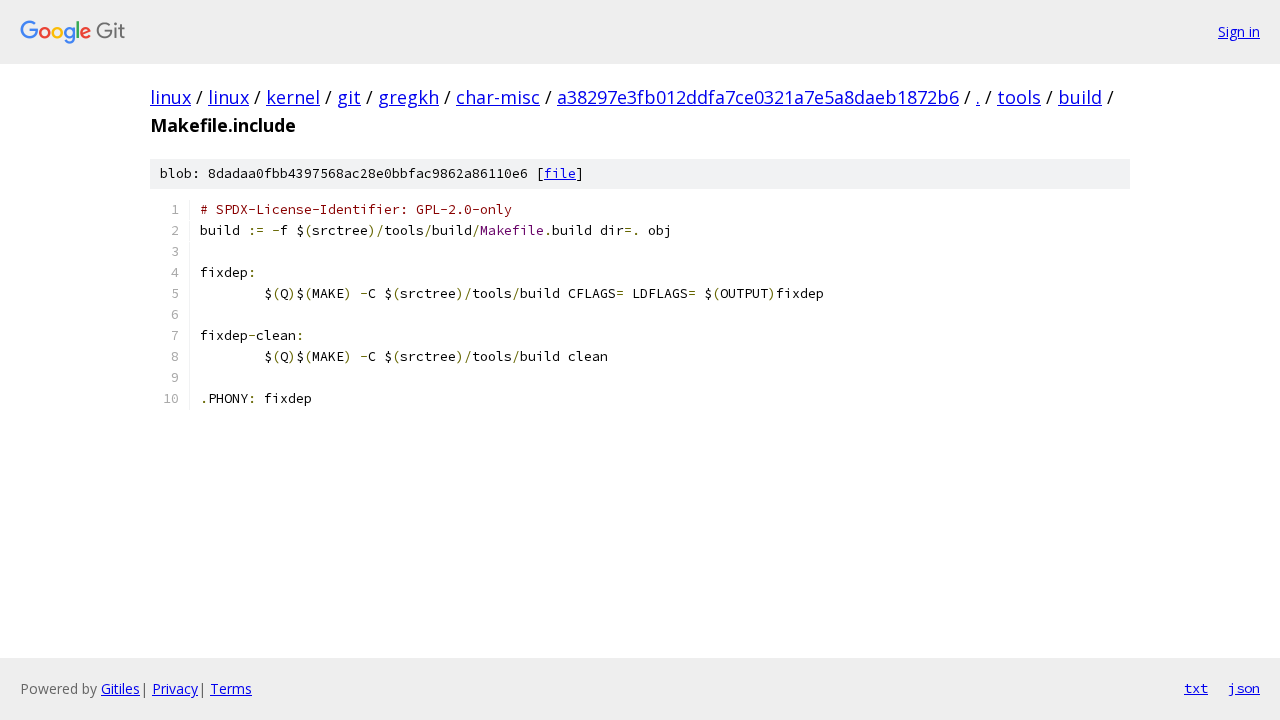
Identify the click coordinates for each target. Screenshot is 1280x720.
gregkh (408, 97)
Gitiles (120, 688)
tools (1019, 97)
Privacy (175, 688)
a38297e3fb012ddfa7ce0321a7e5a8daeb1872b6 (758, 97)
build (1080, 97)
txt (1196, 688)
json (1244, 688)
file (560, 173)
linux (170, 97)
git (349, 97)
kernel (293, 97)
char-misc (498, 97)
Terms (231, 688)
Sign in (1239, 31)
